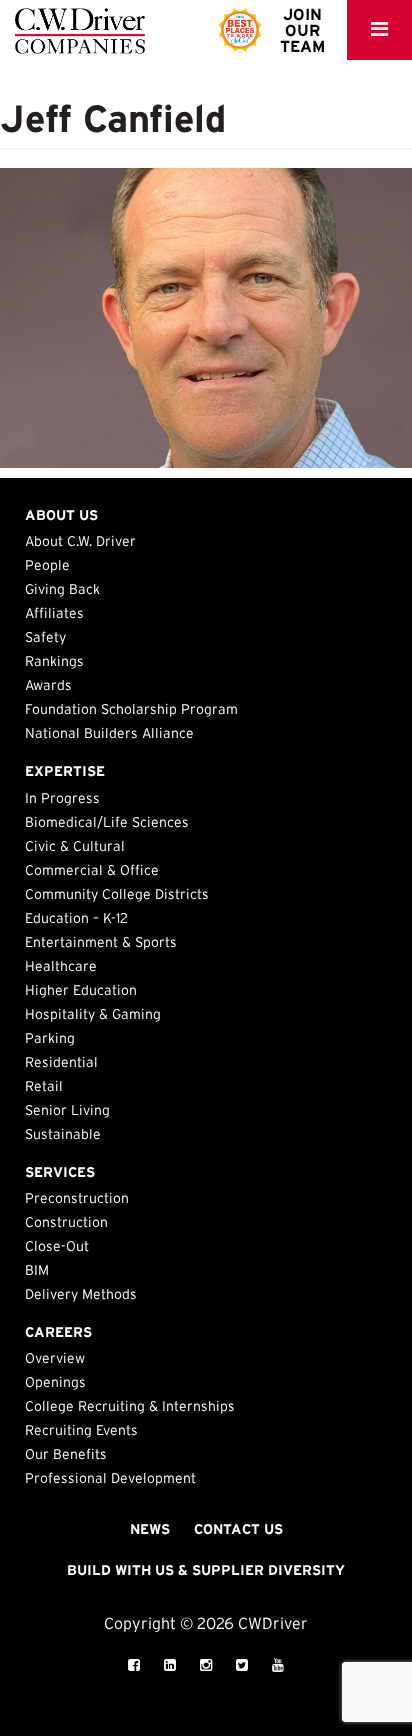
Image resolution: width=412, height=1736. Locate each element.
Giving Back (62, 589)
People (47, 565)
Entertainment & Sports (101, 942)
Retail (44, 1086)
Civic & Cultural (75, 846)
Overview (55, 1358)
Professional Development (110, 1478)
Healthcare (61, 966)
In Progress (62, 798)
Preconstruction (77, 1198)
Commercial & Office (92, 870)
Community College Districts (117, 894)
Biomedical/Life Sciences (107, 822)
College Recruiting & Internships (130, 1406)
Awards (48, 685)
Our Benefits (66, 1454)
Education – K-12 (76, 918)
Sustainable (63, 1134)
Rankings (54, 661)
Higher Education (81, 990)
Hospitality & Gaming (93, 1014)
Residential (61, 1062)
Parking (50, 1038)
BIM (37, 1270)
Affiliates (54, 613)
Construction (66, 1222)
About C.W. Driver (80, 541)
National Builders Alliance (109, 733)
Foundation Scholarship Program (131, 709)
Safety (45, 637)
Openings (55, 1382)
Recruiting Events (81, 1430)
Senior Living (67, 1110)
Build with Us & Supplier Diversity (206, 1570)
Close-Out (57, 1246)
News (150, 1529)
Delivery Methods (81, 1294)
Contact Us (238, 1529)
